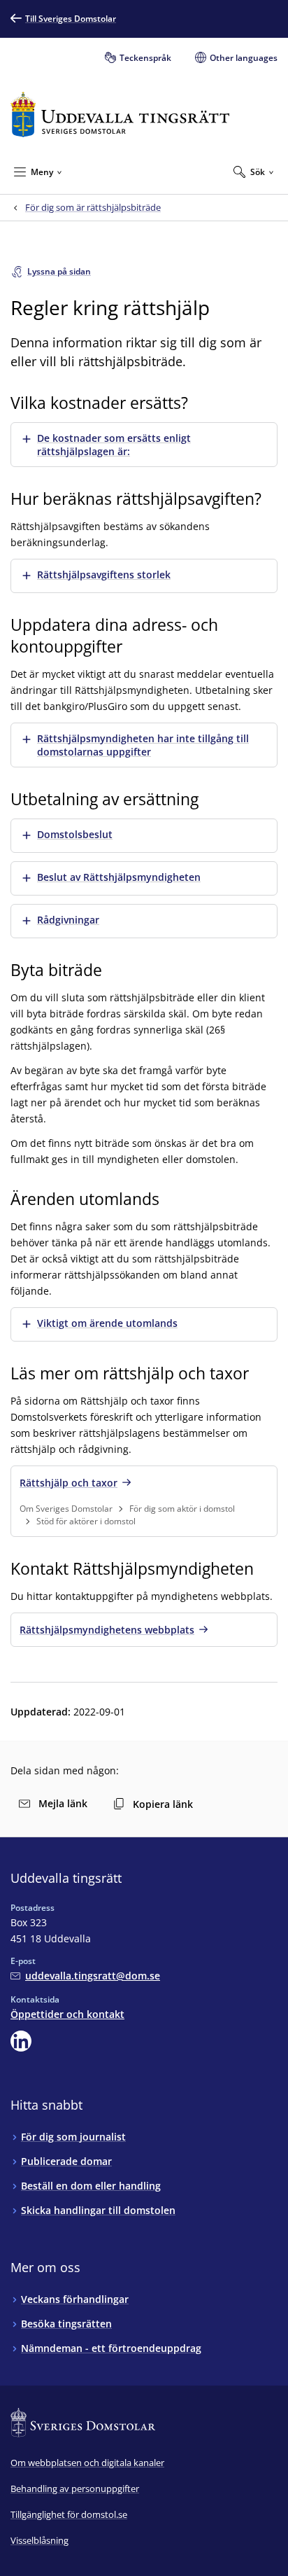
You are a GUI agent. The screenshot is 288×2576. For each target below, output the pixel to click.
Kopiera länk (163, 1804)
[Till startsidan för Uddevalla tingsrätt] (120, 114)
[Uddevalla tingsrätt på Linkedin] (21, 2041)
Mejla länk (63, 1803)
